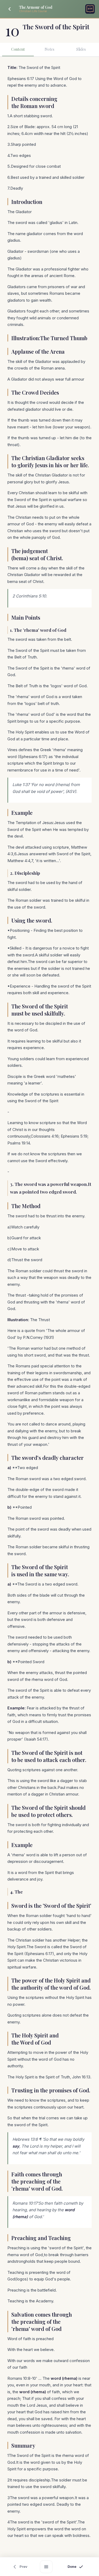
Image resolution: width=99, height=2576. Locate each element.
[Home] (90, 9)
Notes (49, 49)
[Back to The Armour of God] (10, 9)
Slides (81, 49)
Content (18, 49)
